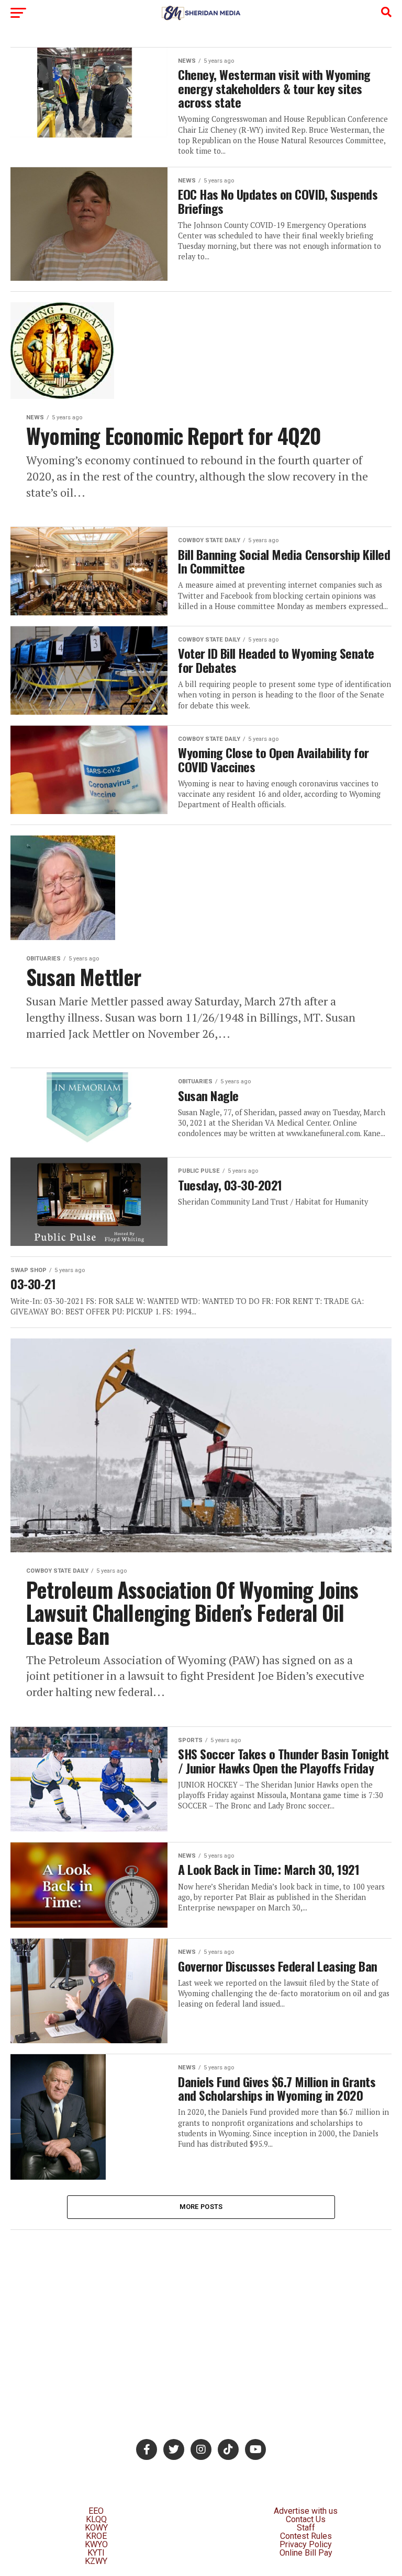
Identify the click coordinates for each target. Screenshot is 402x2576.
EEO (96, 2511)
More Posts (201, 2207)
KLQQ (96, 2519)
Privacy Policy (306, 2544)
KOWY (96, 2528)
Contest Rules (306, 2536)
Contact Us (306, 2519)
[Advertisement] (201, 2314)
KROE (96, 2536)
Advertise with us (306, 2511)
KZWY (96, 2561)
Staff (306, 2528)
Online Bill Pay (306, 2553)
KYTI (96, 2553)
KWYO (96, 2544)
